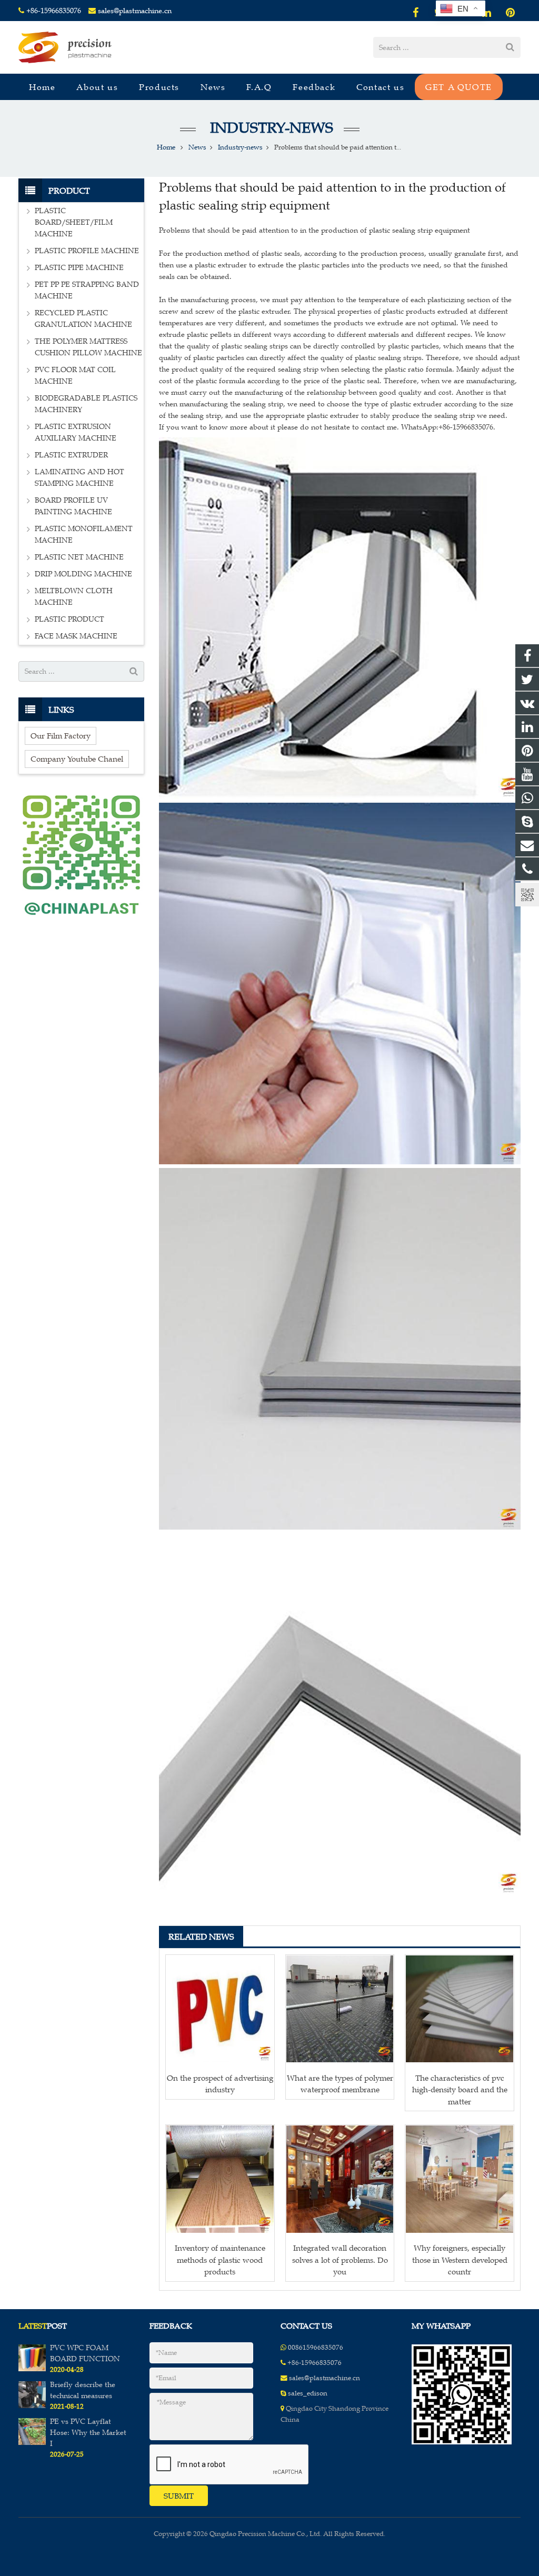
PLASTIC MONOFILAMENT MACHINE (84, 535)
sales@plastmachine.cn (135, 11)
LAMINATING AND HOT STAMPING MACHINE (79, 478)
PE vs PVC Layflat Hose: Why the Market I (88, 2433)
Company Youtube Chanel (77, 759)
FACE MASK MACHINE (76, 636)
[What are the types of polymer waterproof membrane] (340, 2009)
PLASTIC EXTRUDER (71, 455)
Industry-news (270, 128)
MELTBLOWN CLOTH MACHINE (74, 597)
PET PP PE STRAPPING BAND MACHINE (87, 290)
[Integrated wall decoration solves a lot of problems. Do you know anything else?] (340, 2179)
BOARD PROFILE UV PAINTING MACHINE (73, 506)
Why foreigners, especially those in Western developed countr (460, 2260)
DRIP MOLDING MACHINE (83, 574)
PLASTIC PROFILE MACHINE (87, 251)
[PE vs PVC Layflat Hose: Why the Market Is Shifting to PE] (32, 2443)
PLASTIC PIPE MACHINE (79, 268)
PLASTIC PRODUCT (69, 619)
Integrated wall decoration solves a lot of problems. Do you (340, 2260)
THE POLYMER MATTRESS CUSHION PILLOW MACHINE (88, 347)
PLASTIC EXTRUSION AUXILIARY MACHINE (76, 432)
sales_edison (308, 2393)
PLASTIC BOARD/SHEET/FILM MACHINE (74, 222)
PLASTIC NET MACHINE (79, 557)
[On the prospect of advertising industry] (220, 2009)
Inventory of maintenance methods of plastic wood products (220, 2260)
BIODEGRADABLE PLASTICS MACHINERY (86, 404)
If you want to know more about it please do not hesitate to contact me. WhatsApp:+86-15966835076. (327, 427)
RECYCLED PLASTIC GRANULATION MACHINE (83, 319)
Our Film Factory (61, 736)
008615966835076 (316, 2348)
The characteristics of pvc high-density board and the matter (460, 2090)
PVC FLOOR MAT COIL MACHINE (75, 376)
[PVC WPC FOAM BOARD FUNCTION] (32, 2369)
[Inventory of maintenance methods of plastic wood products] (220, 2179)
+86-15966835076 (54, 11)
